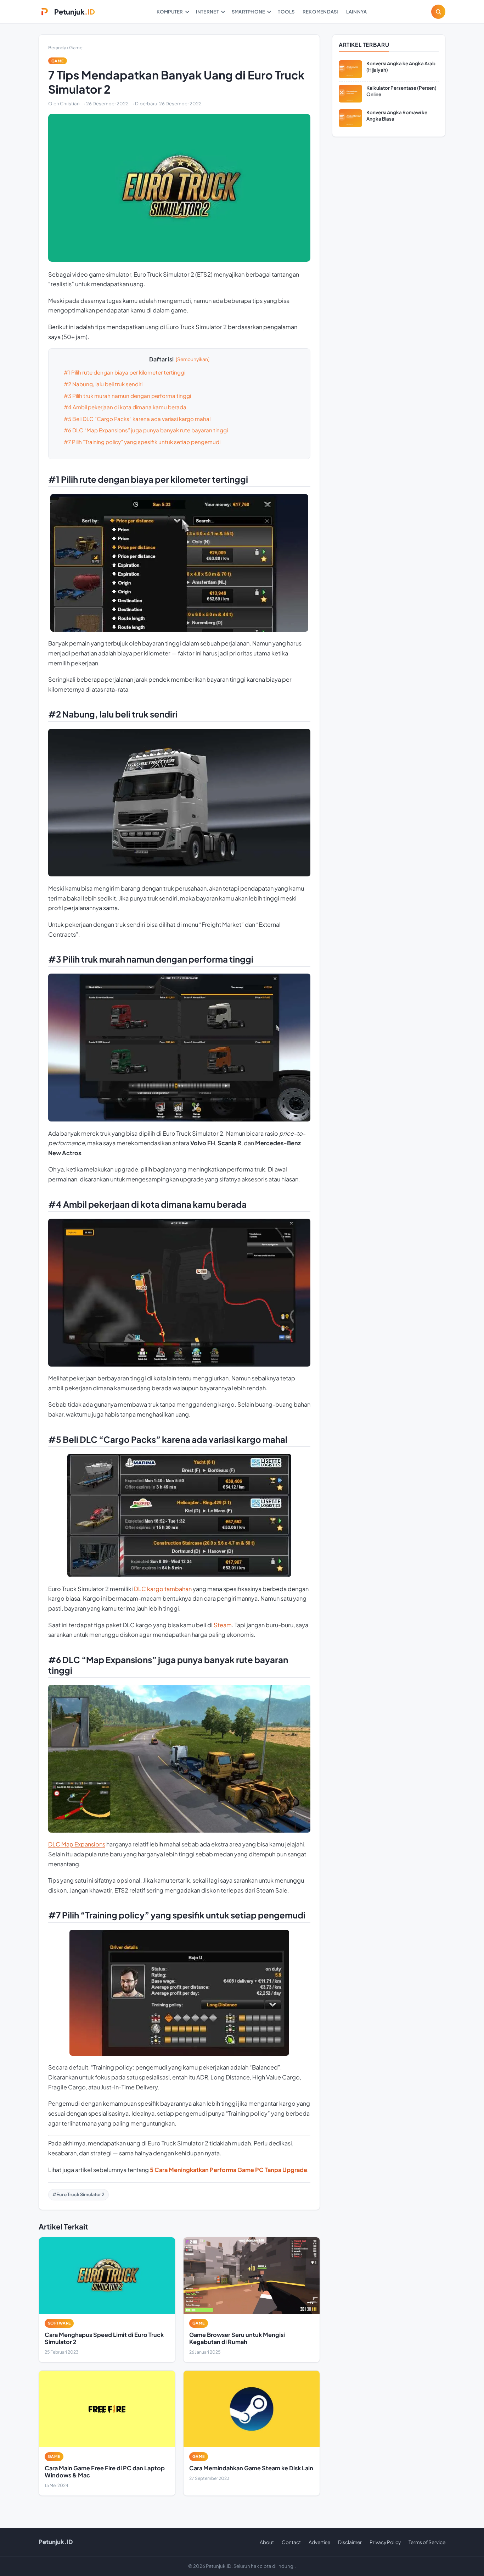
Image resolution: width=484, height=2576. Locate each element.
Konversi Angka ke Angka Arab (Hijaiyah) (401, 67)
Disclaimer (350, 2542)
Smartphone (249, 12)
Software (59, 2323)
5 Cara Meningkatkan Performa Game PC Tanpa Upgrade (229, 2170)
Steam (223, 1625)
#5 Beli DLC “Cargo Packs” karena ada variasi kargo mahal (137, 419)
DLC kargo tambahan (163, 1589)
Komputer (170, 12)
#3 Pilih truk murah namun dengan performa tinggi (127, 396)
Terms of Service (427, 2542)
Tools (286, 12)
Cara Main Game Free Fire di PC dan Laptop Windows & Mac (105, 2472)
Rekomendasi (320, 12)
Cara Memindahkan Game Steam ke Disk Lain (251, 2468)
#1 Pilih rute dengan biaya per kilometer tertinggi (125, 372)
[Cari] (438, 12)
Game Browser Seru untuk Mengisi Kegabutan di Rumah (237, 2338)
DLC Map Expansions (77, 1844)
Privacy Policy (385, 2542)
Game (76, 48)
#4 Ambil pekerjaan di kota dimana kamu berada (125, 407)
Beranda (57, 48)
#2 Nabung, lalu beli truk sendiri (103, 384)
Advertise (319, 2542)
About (267, 2542)
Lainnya (357, 12)
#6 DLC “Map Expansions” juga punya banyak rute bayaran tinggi (146, 430)
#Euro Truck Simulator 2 (78, 2194)
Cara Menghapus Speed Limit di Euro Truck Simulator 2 (104, 2338)
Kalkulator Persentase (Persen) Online (401, 91)
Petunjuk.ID (56, 2542)
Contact (291, 2542)
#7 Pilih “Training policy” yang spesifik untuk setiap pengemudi (142, 442)
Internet (207, 12)
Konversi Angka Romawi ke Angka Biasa (397, 115)
